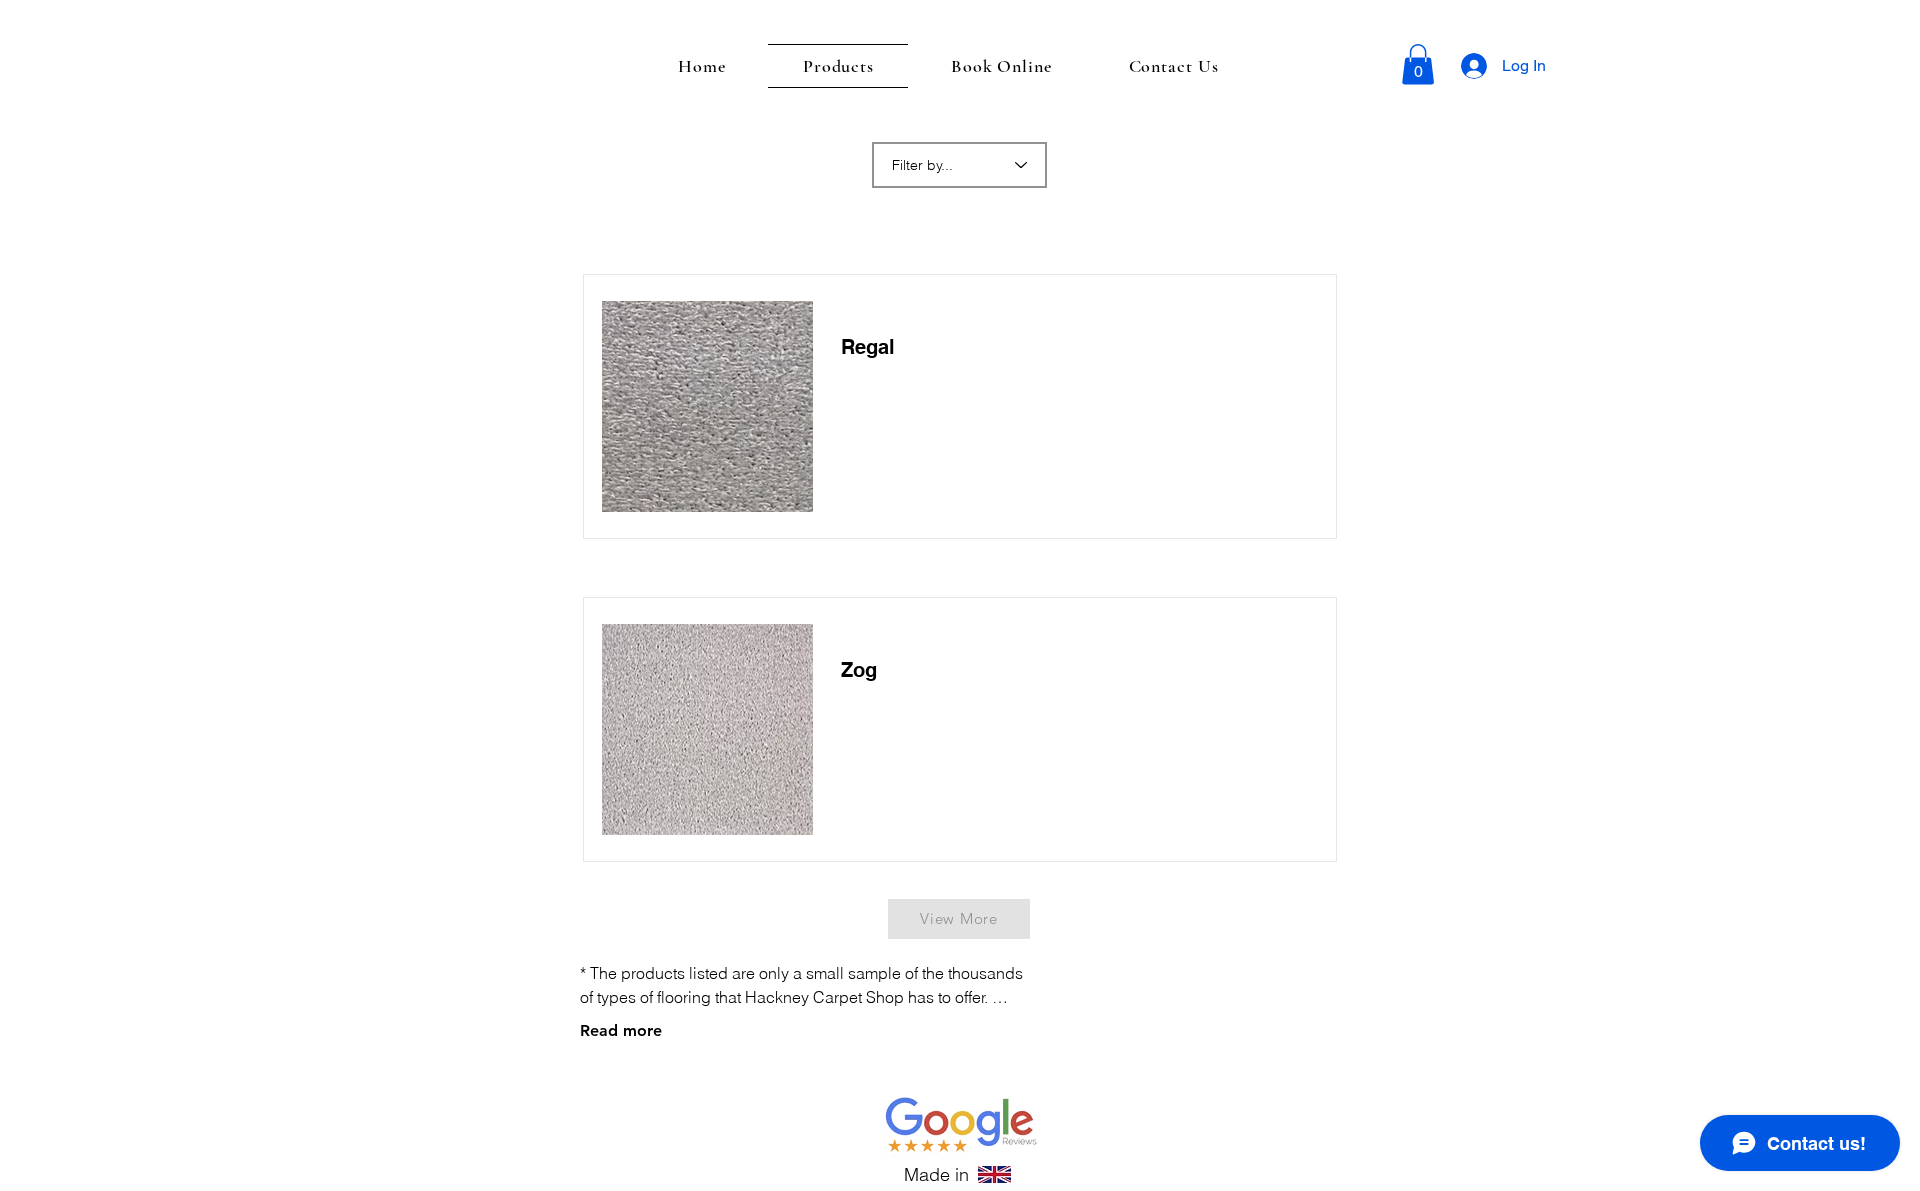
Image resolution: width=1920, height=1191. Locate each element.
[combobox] (959, 165)
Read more (621, 1030)
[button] (1418, 64)
